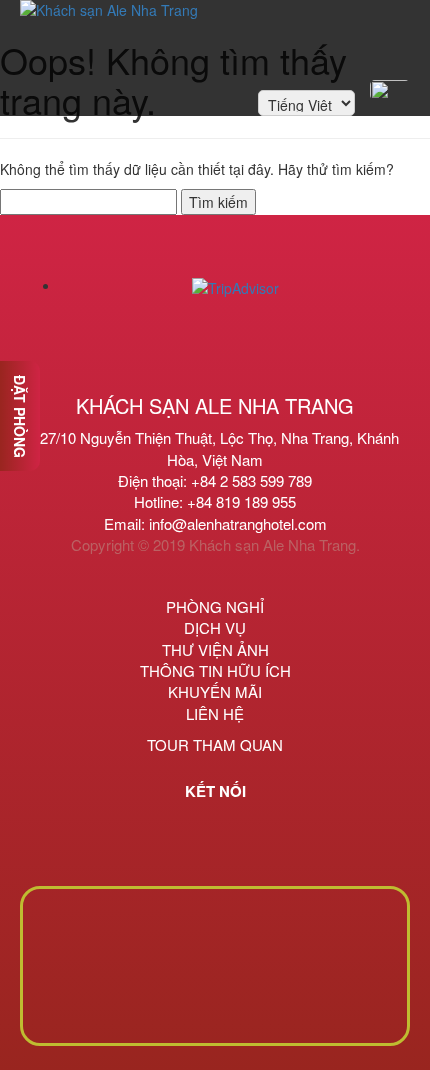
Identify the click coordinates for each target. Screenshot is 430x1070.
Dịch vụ (215, 627)
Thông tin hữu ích (215, 670)
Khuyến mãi (215, 691)
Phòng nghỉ (215, 606)
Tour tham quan (215, 744)
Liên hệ (215, 713)
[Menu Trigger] (390, 90)
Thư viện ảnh (215, 649)
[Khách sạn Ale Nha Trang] (109, 35)
